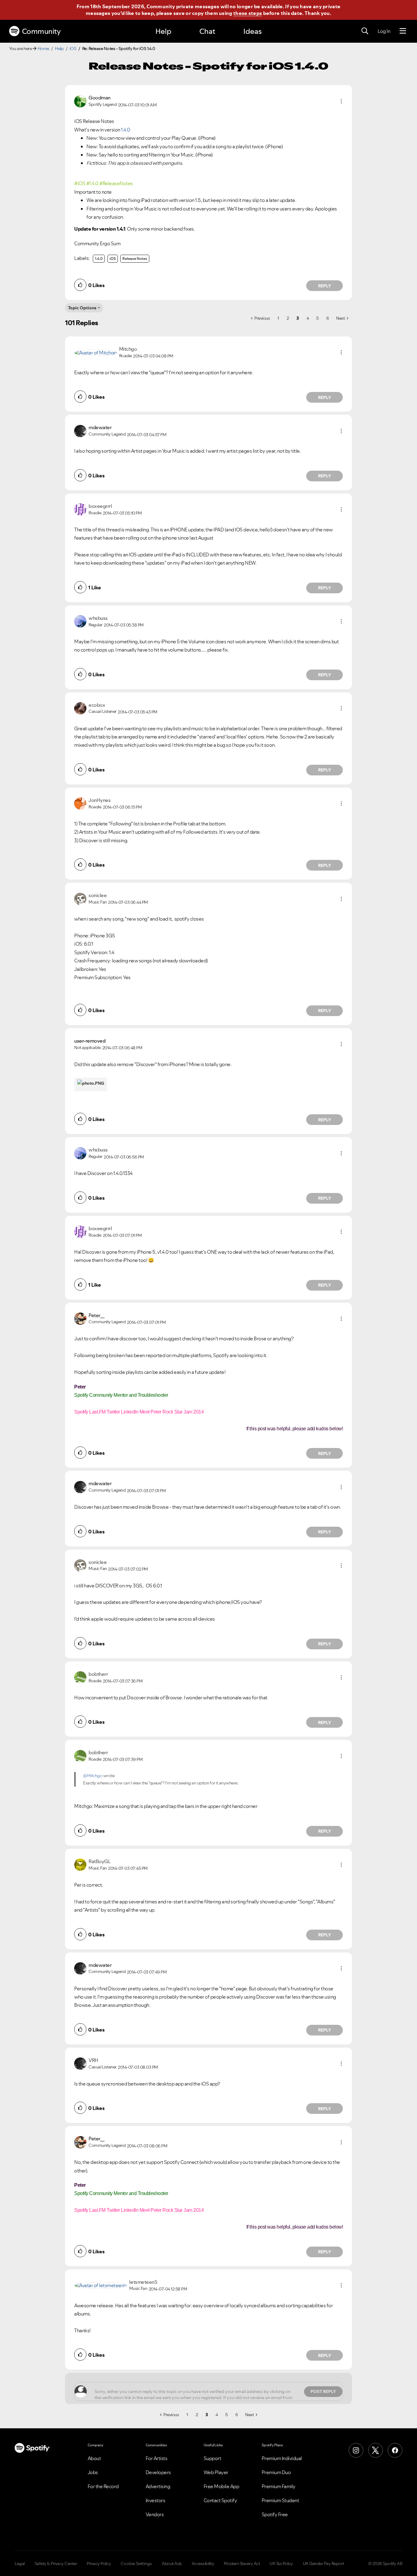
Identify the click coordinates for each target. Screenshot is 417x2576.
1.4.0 (126, 130)
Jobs (93, 2472)
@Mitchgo (93, 1776)
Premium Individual (282, 2458)
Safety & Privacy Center (56, 2563)
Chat (207, 31)
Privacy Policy (99, 2563)
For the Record (103, 2486)
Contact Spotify (220, 2500)
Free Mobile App (221, 2486)
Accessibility (203, 2563)
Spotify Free (275, 2514)
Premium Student (280, 2500)
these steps (248, 13)
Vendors (155, 2514)
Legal (20, 2563)
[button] (341, 101)
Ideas (252, 31)
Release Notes (135, 259)
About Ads (172, 2563)
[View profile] (80, 101)
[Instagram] (356, 2450)
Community (41, 31)
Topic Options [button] (82, 308)
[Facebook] (395, 2450)
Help (163, 31)
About (94, 2458)
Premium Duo (276, 2472)
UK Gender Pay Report (323, 2563)
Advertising (158, 2486)
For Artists (157, 2458)
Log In (384, 31)
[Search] (365, 31)
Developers (158, 2472)
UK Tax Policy (281, 2563)
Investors (156, 2500)
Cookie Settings (136, 2563)
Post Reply (323, 2391)
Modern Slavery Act (242, 2563)
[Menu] (403, 31)
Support (212, 2458)
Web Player (216, 2472)
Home (43, 49)
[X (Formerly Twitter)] (375, 2450)
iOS (73, 49)
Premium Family (279, 2486)
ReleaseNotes (118, 183)
